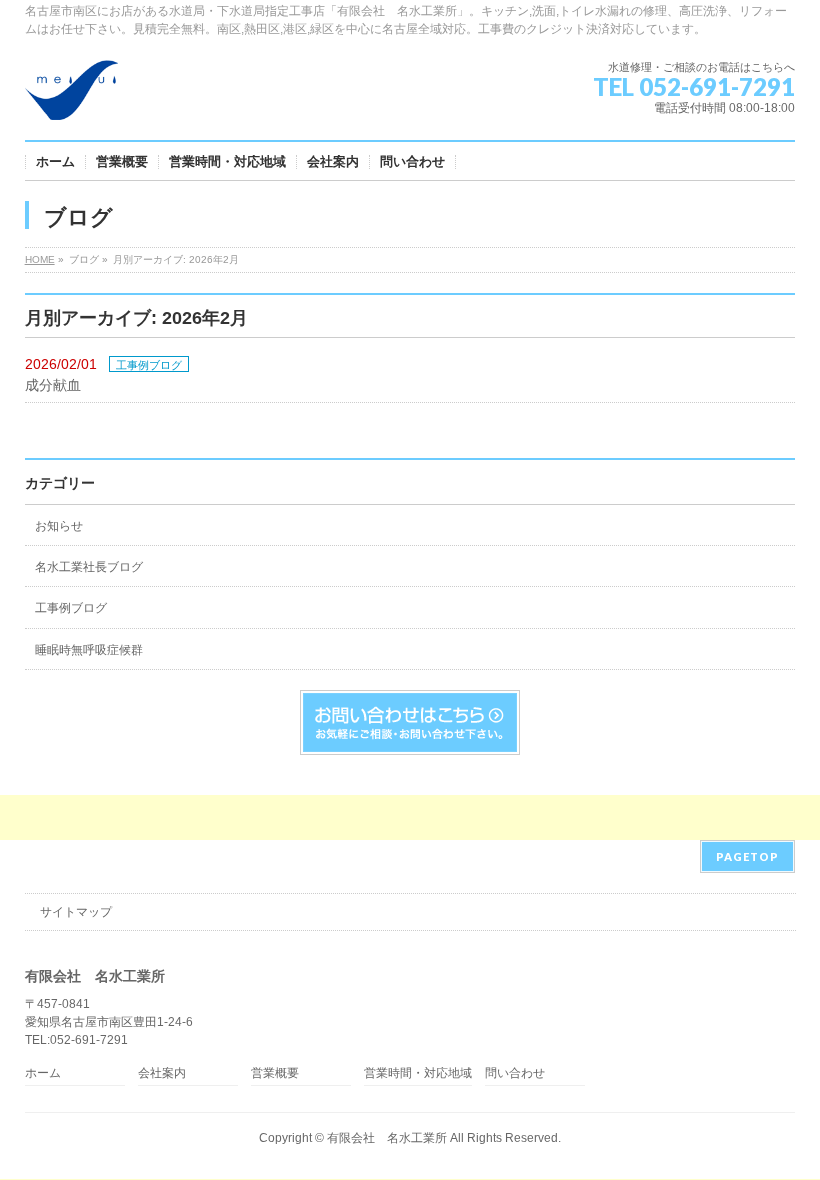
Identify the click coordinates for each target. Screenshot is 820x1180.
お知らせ (59, 526)
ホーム (43, 1073)
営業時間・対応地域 (418, 1073)
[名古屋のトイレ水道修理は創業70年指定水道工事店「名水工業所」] (72, 97)
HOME (40, 259)
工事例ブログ (149, 365)
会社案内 (162, 1073)
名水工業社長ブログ (89, 567)
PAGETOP (747, 856)
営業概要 (275, 1073)
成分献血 (53, 385)
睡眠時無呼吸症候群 (89, 650)
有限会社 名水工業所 (387, 1138)
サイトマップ (76, 912)
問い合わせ (515, 1073)
